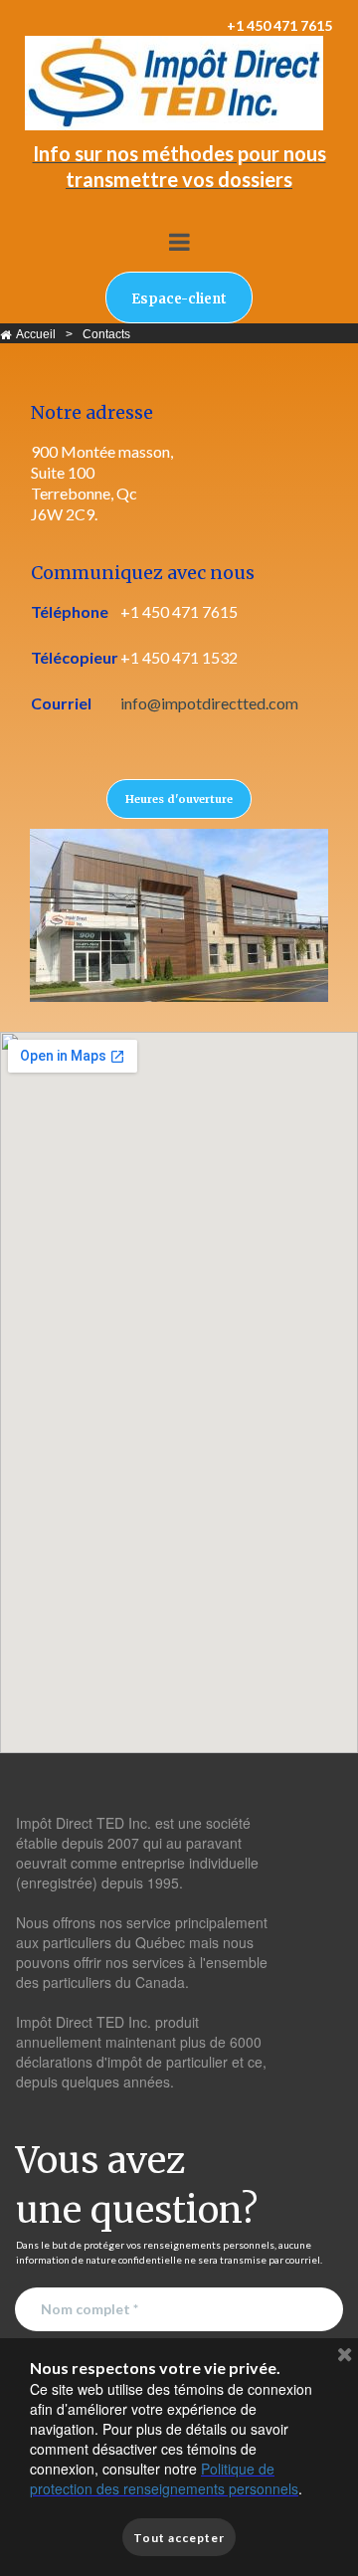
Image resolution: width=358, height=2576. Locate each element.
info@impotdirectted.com (209, 703)
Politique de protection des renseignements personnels (164, 2478)
